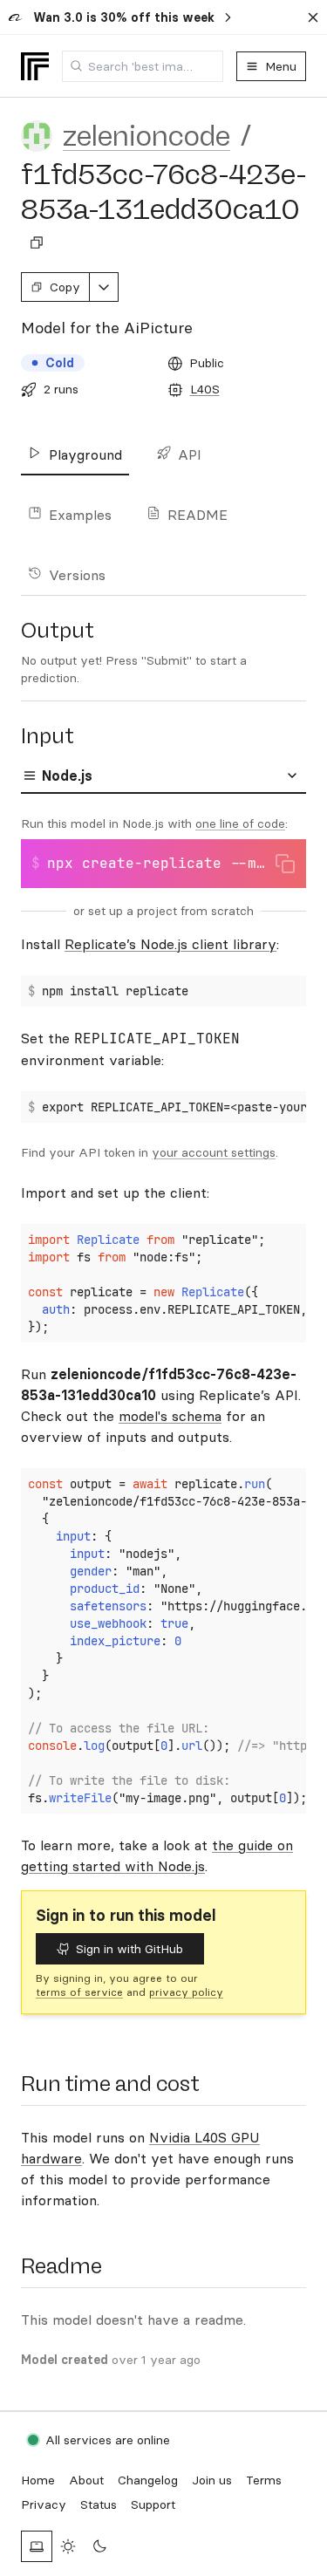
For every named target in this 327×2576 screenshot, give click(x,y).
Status (99, 2504)
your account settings (214, 1152)
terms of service (79, 1992)
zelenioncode (146, 136)
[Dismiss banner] (313, 17)
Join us (212, 2480)
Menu (281, 66)
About (86, 2480)
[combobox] (143, 66)
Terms (264, 2480)
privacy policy (186, 1992)
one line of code (240, 823)
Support (153, 2504)
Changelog (148, 2480)
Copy (65, 287)
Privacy (44, 2504)
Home (38, 2480)
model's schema (170, 1416)
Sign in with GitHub (129, 1949)
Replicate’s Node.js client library (170, 944)
